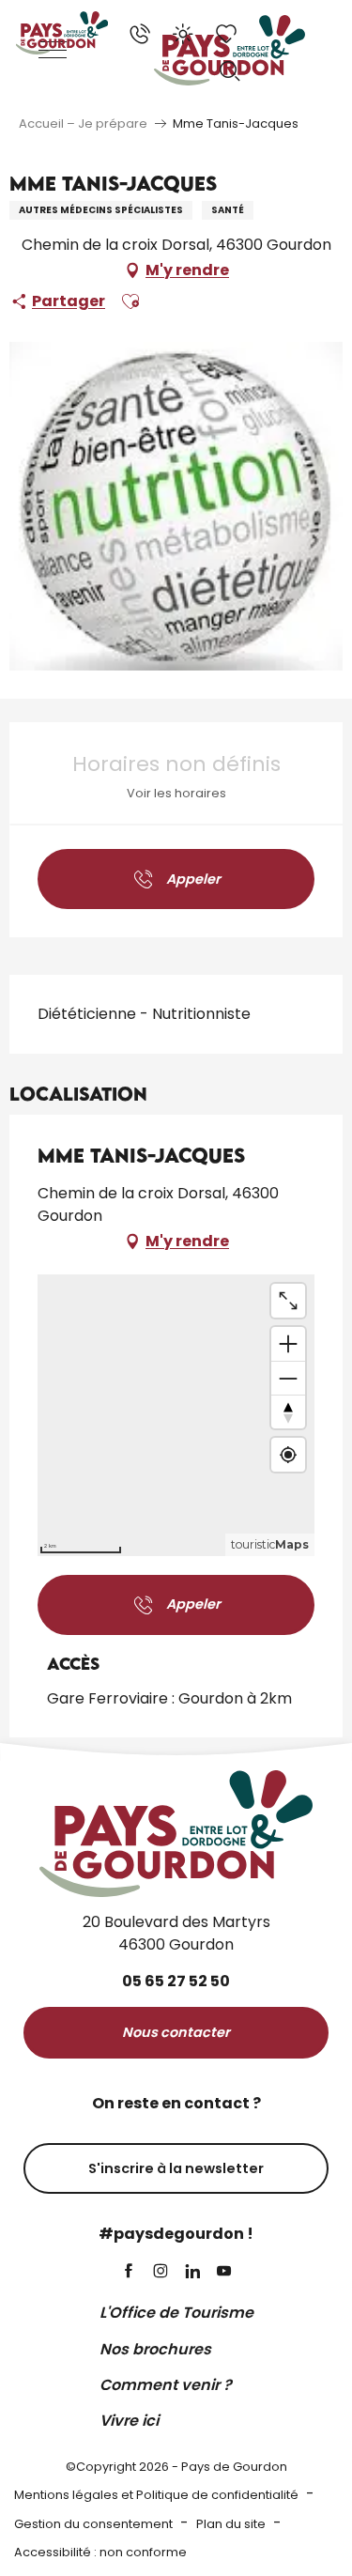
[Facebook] (129, 2272)
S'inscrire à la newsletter (176, 2168)
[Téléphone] (140, 34)
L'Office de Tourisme (176, 2313)
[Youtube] (224, 2272)
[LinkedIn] (192, 2272)
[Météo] (183, 34)
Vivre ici (129, 2421)
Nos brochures (155, 2349)
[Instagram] (161, 2272)
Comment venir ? (166, 2385)
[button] (230, 71)
